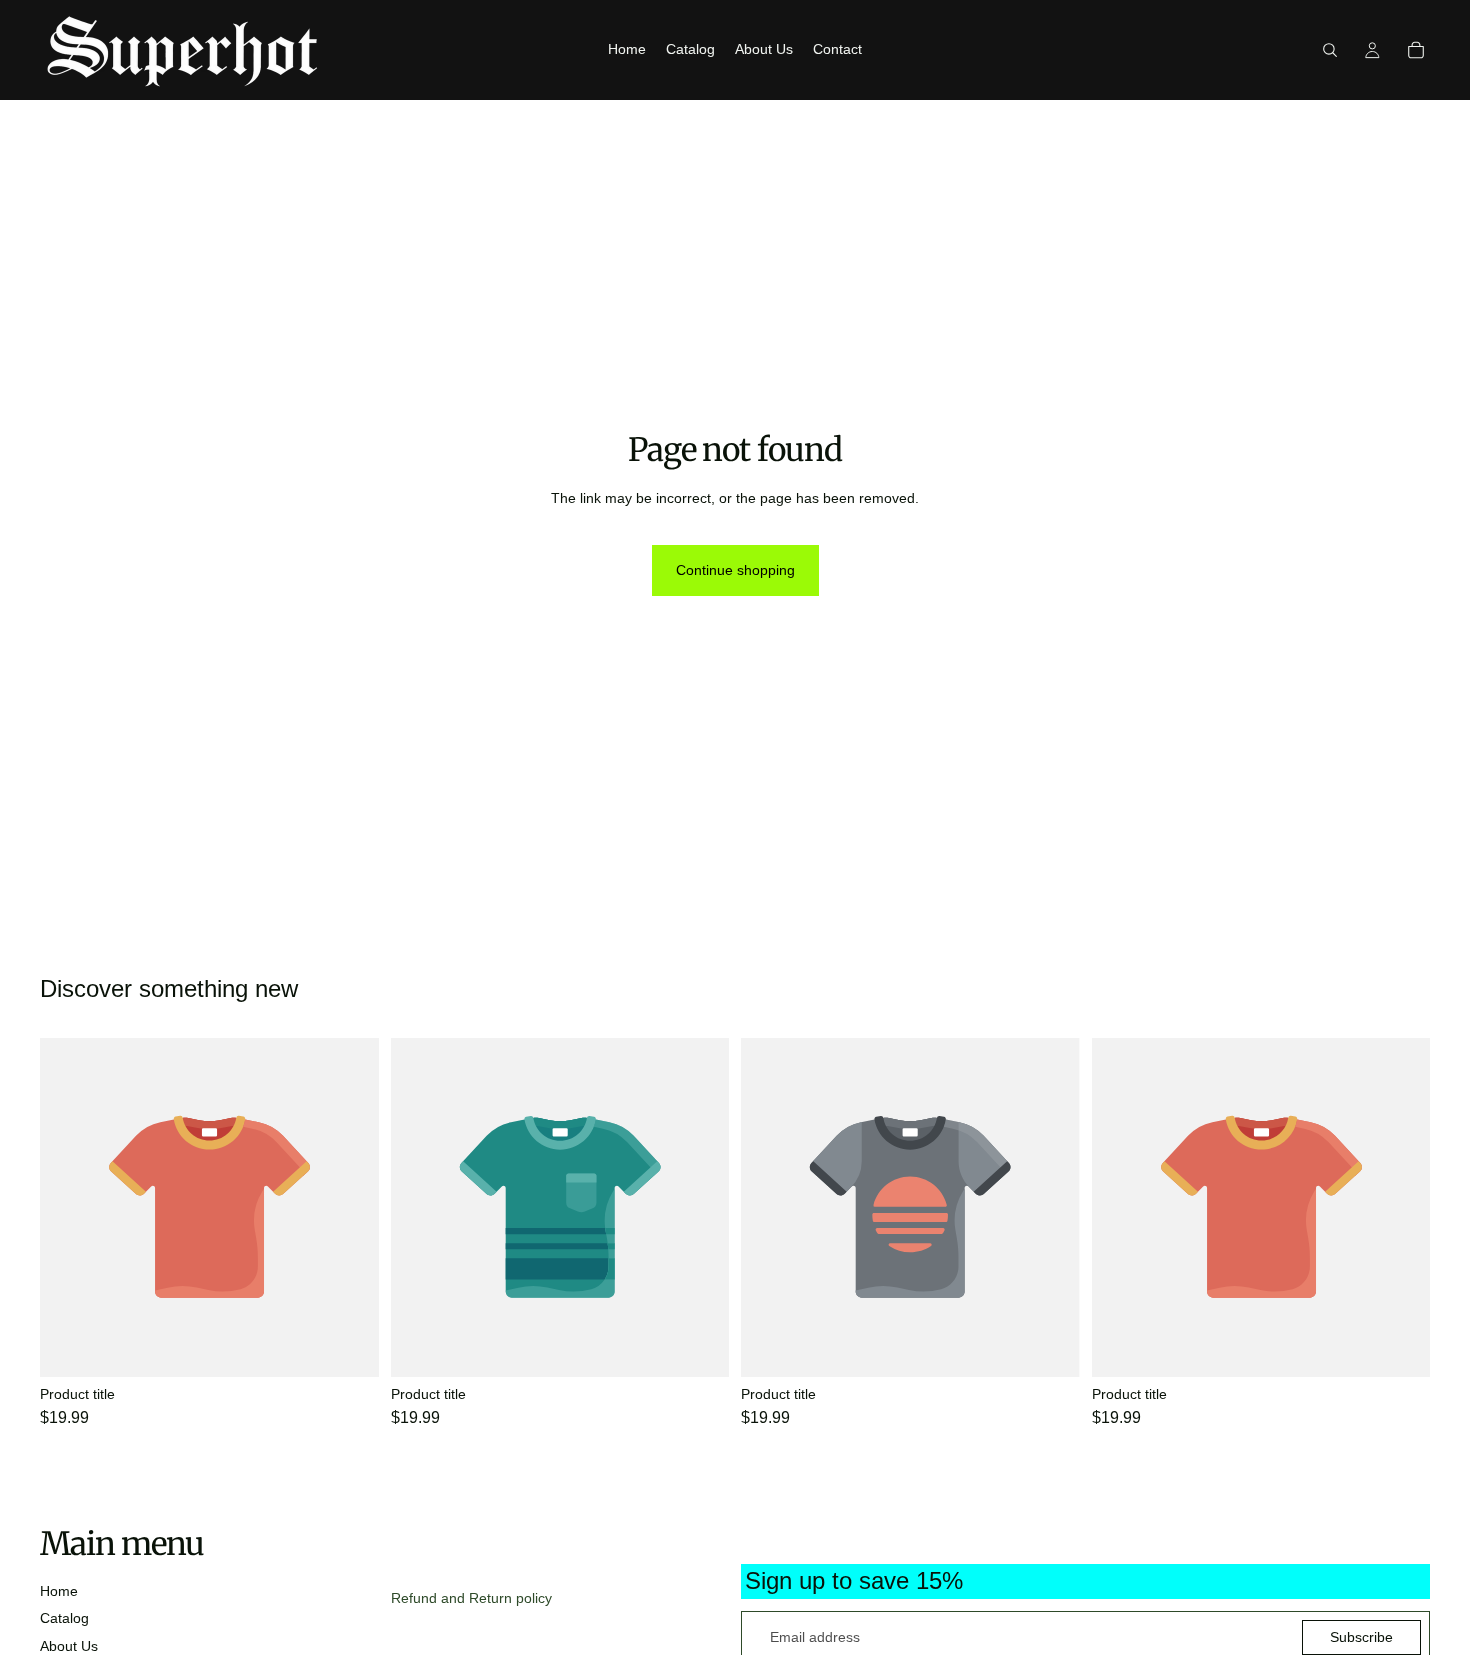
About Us (69, 1646)
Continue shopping (735, 570)
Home (59, 1591)
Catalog (64, 1618)
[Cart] (1416, 50)
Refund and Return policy (471, 1598)
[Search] (1330, 50)
